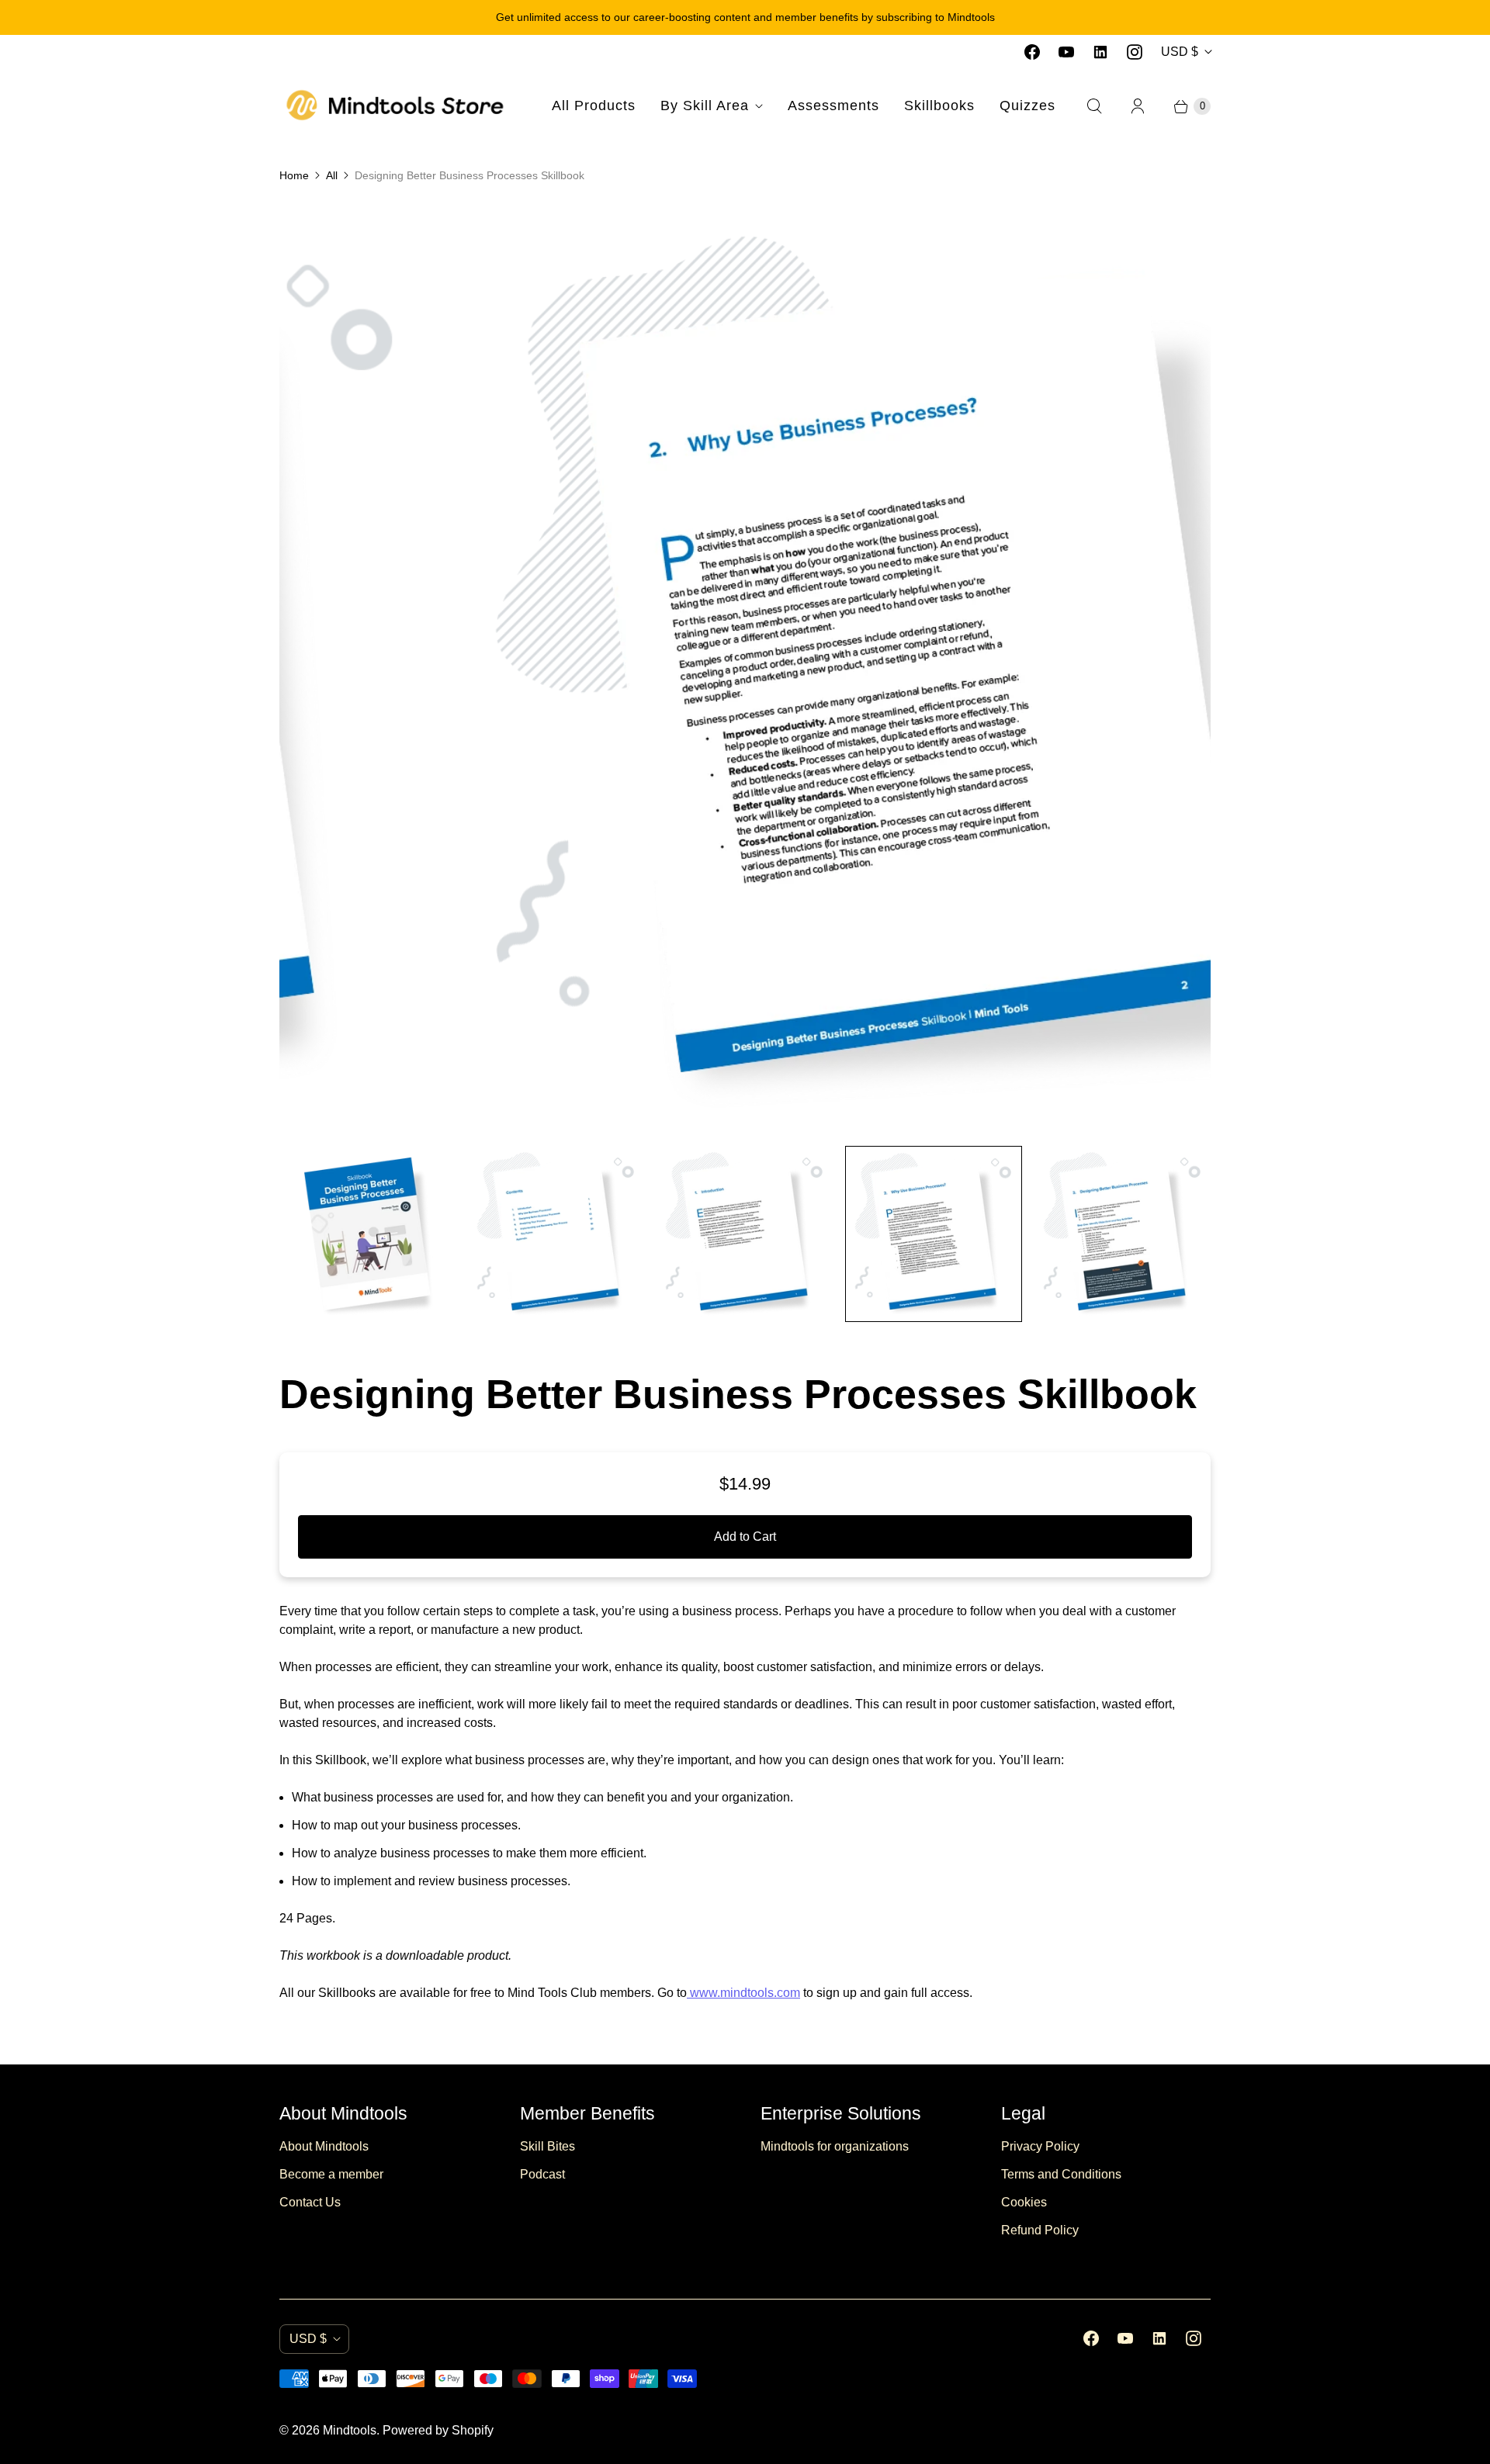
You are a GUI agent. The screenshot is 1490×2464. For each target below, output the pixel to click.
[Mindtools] (396, 106)
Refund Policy (1040, 2230)
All (332, 175)
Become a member (331, 2174)
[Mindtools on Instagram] (1135, 52)
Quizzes (1027, 106)
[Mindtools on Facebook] (1032, 52)
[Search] (1094, 106)
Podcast (542, 2174)
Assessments (833, 106)
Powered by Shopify (438, 2430)
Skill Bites (547, 2146)
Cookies (1024, 2202)
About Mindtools (324, 2146)
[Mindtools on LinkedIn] (1100, 52)
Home (294, 175)
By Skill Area (705, 106)
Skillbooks (939, 106)
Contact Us (310, 2202)
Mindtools (350, 2430)
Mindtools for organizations (835, 2146)
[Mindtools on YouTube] (1066, 52)
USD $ (1180, 52)
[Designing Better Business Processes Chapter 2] (747, 668)
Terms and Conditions (1061, 2174)
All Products (594, 106)
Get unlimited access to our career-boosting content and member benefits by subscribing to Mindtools (745, 17)
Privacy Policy (1040, 2146)
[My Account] (1138, 106)
